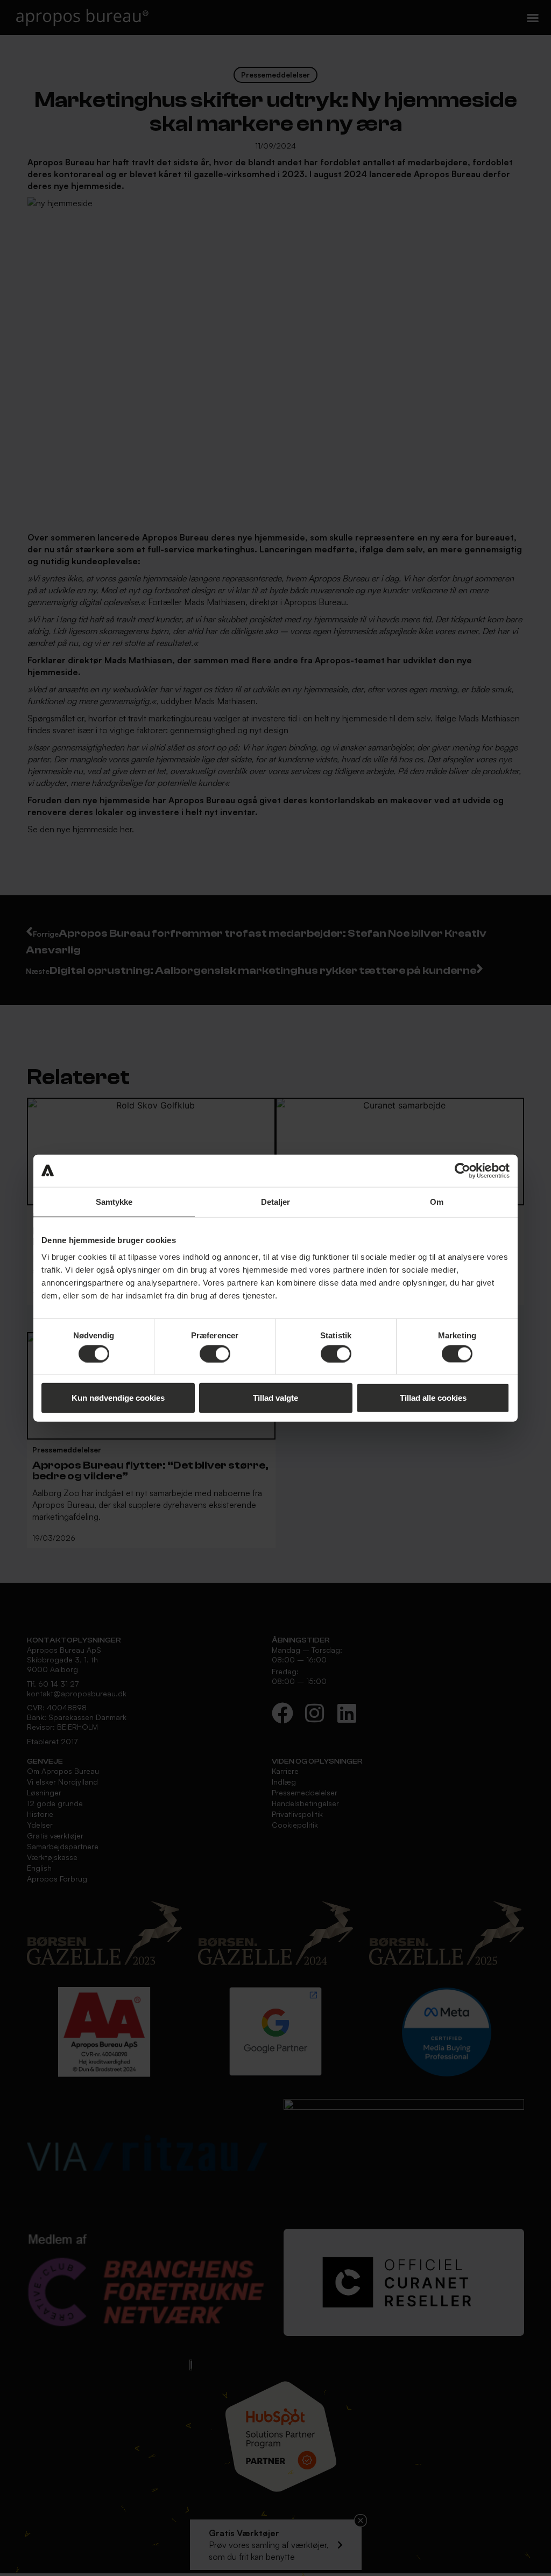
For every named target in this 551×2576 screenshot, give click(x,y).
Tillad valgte (275, 1398)
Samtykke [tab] (114, 1201)
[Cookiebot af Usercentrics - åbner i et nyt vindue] (462, 1170)
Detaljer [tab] (276, 1201)
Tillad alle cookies (433, 1398)
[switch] (215, 1353)
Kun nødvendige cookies (118, 1398)
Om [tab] (437, 1201)
